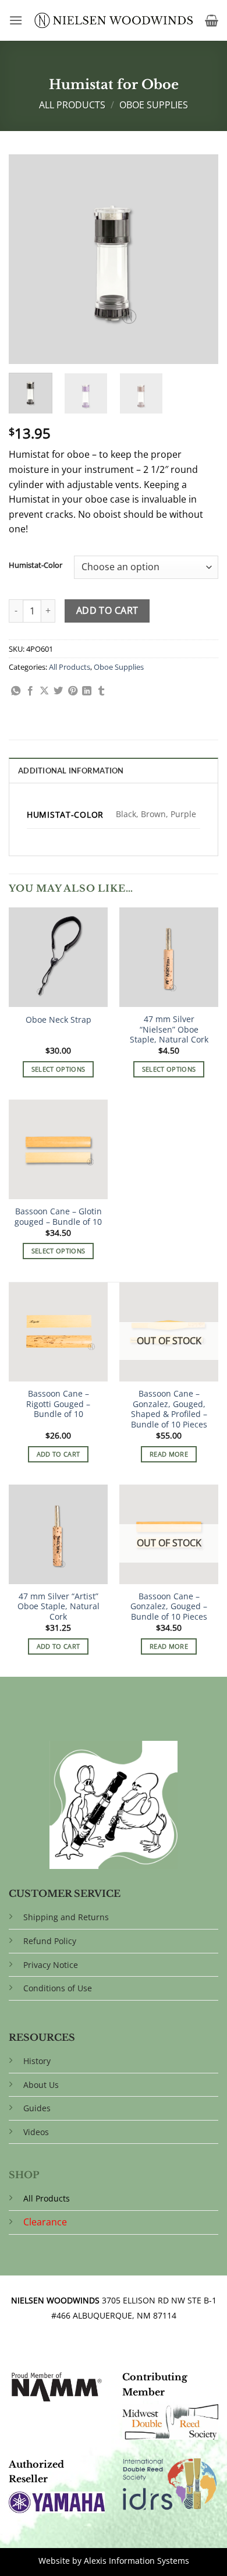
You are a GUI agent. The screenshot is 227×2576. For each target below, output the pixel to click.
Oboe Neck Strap (58, 1020)
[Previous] (27, 259)
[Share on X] (44, 691)
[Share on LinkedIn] (87, 691)
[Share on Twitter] (58, 691)
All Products (72, 105)
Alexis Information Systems (136, 2561)
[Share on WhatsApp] (16, 691)
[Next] (200, 259)
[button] (16, 20)
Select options (58, 1069)
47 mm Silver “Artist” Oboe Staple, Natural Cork (58, 1607)
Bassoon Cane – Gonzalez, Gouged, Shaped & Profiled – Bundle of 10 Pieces (169, 1409)
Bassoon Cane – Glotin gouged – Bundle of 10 (58, 1216)
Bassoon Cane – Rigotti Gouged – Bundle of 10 (58, 1404)
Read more (169, 1454)
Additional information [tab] (71, 771)
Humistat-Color (36, 566)
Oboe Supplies (154, 105)
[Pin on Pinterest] (73, 691)
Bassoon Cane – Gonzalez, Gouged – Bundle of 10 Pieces (169, 1607)
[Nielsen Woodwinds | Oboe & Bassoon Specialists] (114, 20)
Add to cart (107, 610)
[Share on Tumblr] (101, 691)
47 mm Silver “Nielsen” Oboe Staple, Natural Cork (169, 1029)
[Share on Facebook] (30, 691)
